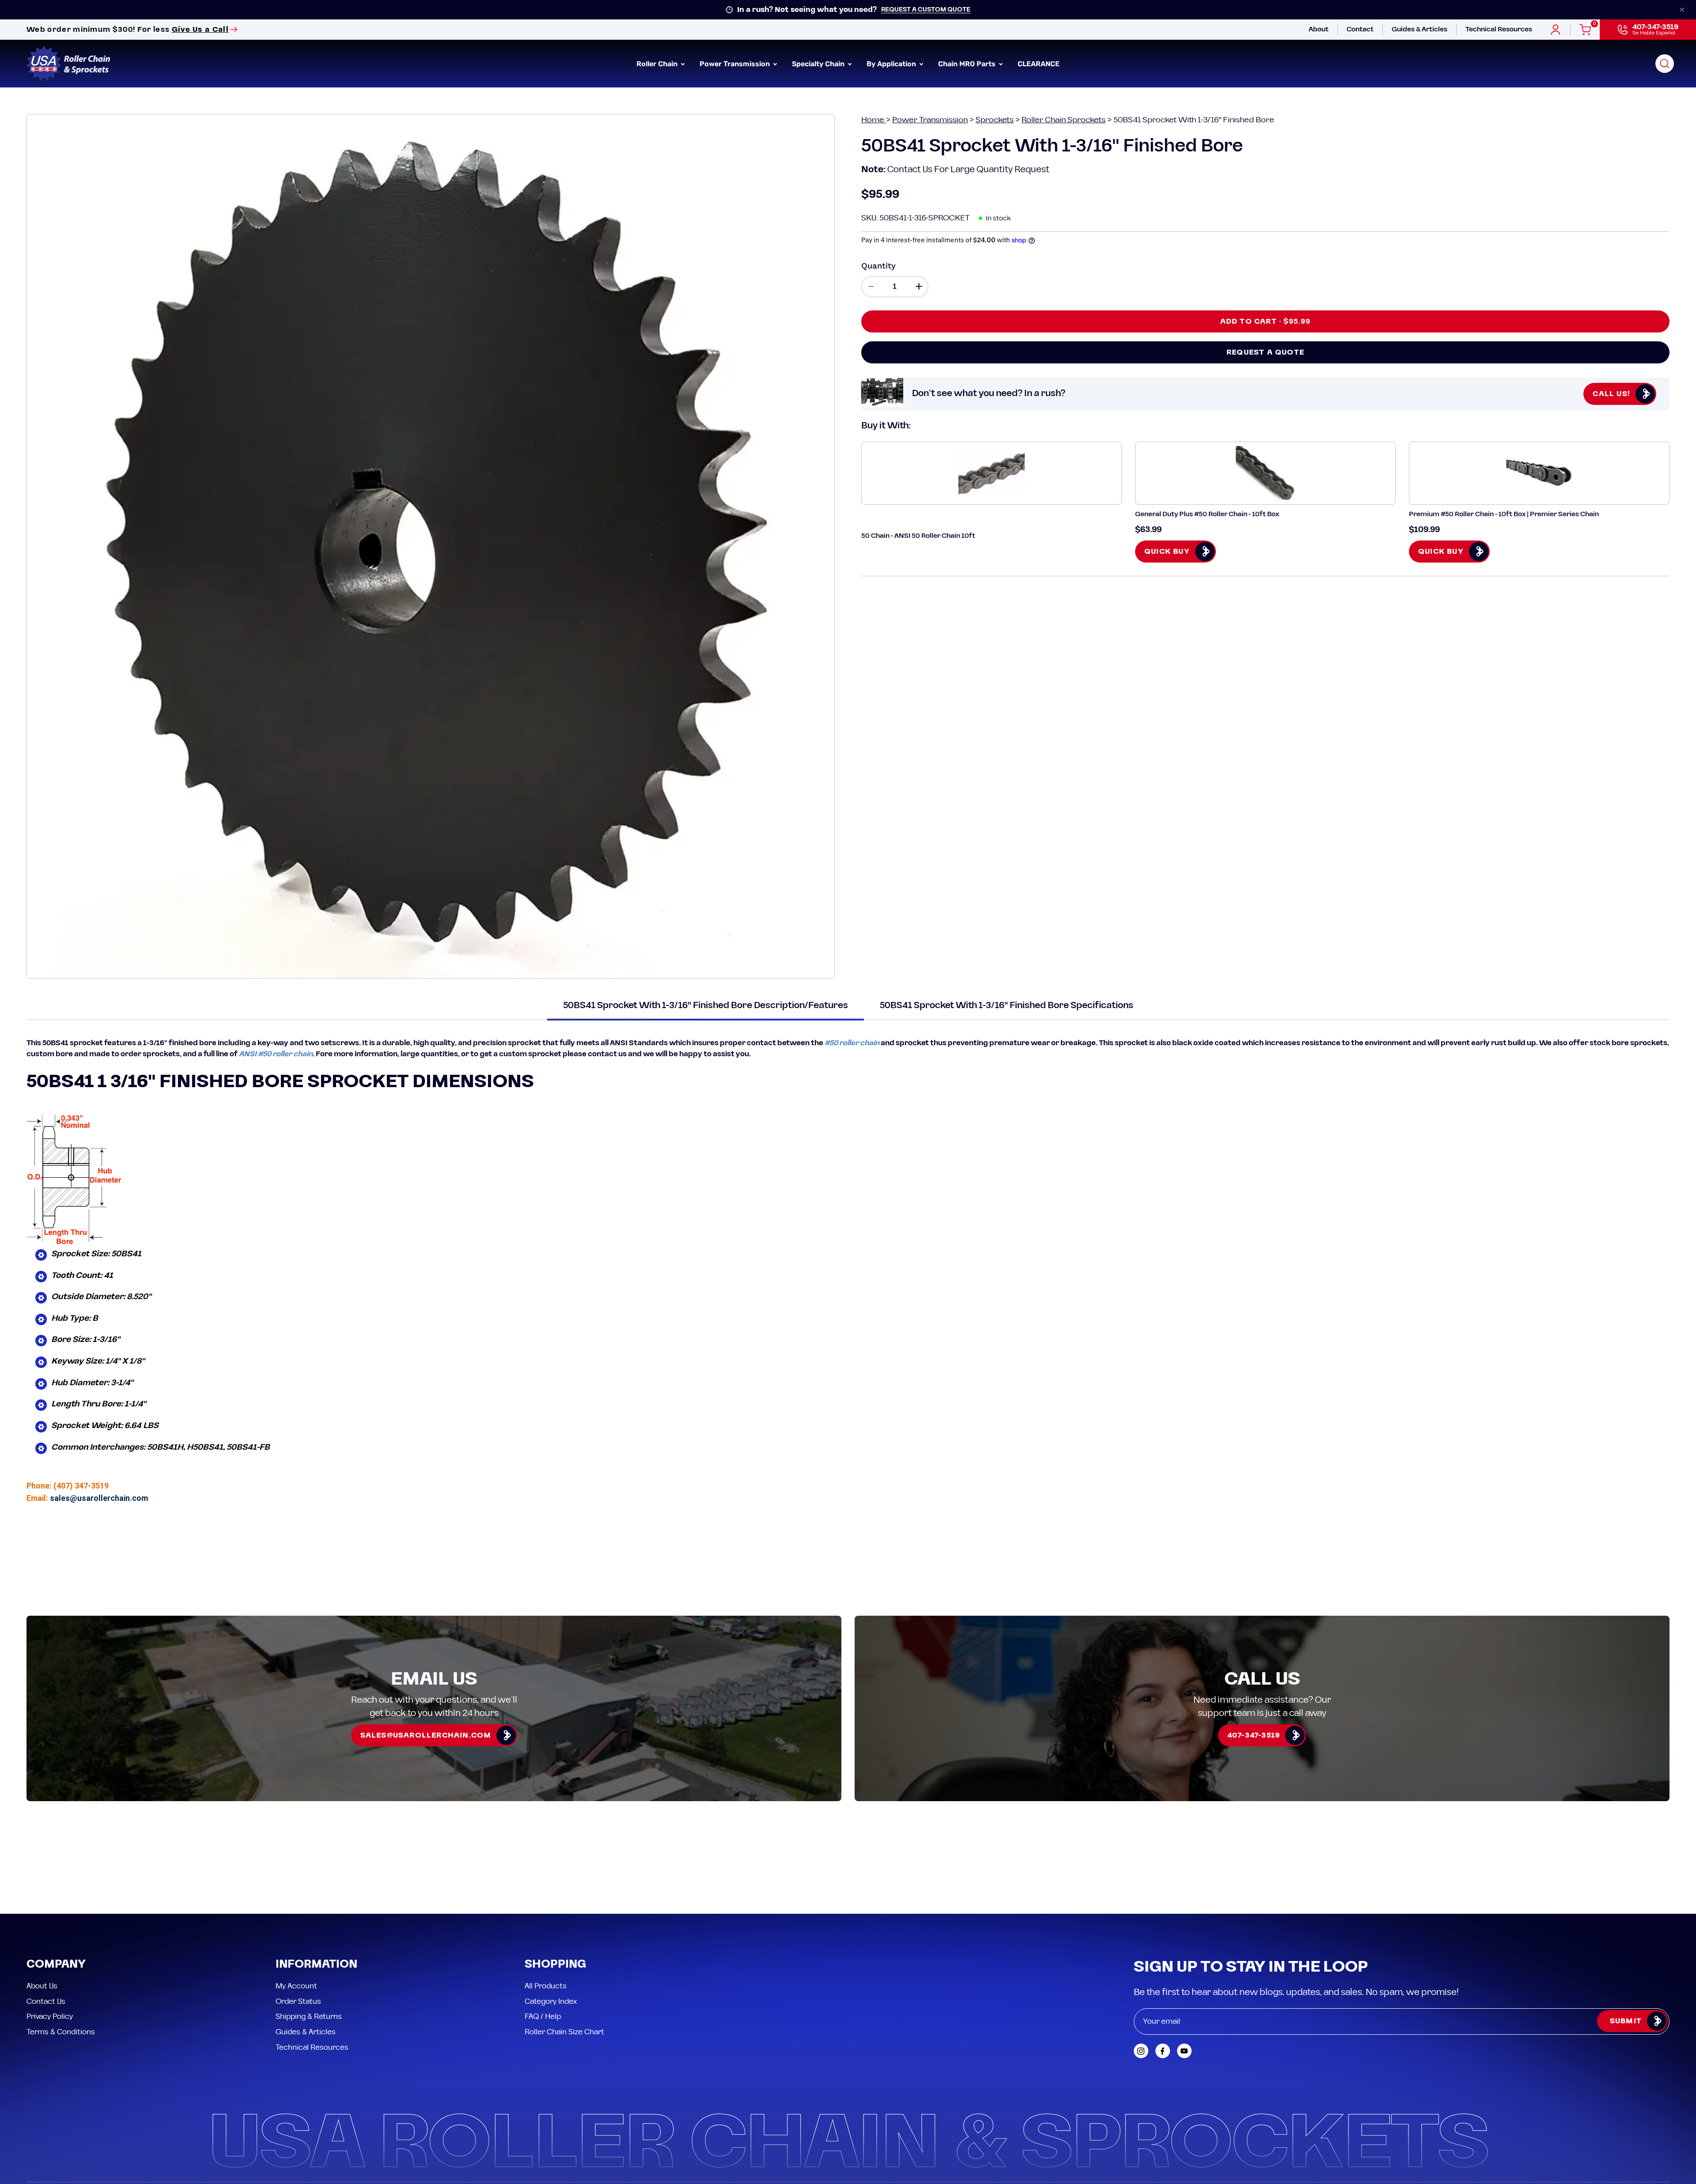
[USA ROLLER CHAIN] (68, 64)
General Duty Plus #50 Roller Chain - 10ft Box (1207, 514)
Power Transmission (930, 120)
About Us (42, 1906)
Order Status (298, 1922)
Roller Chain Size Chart (564, 1952)
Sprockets (995, 120)
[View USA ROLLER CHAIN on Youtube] (1184, 1971)
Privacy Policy (50, 1937)
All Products (546, 1906)
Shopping (555, 1885)
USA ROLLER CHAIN (81, 2121)
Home (874, 120)
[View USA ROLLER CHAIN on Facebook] (1163, 1971)
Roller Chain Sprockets (1064, 120)
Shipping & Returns (309, 1937)
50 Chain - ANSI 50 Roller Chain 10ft (918, 536)
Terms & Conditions (61, 1952)
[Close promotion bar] (1682, 10)
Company (56, 1885)
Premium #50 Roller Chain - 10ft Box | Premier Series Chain (1504, 514)
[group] (848, 10)
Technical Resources (312, 1968)
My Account (296, 1906)
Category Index (551, 1922)
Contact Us (46, 1922)
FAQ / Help (543, 1937)
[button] (1665, 64)
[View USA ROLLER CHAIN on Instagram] (1141, 1971)
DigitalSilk (1647, 2121)
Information (316, 1885)
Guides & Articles (306, 1952)
